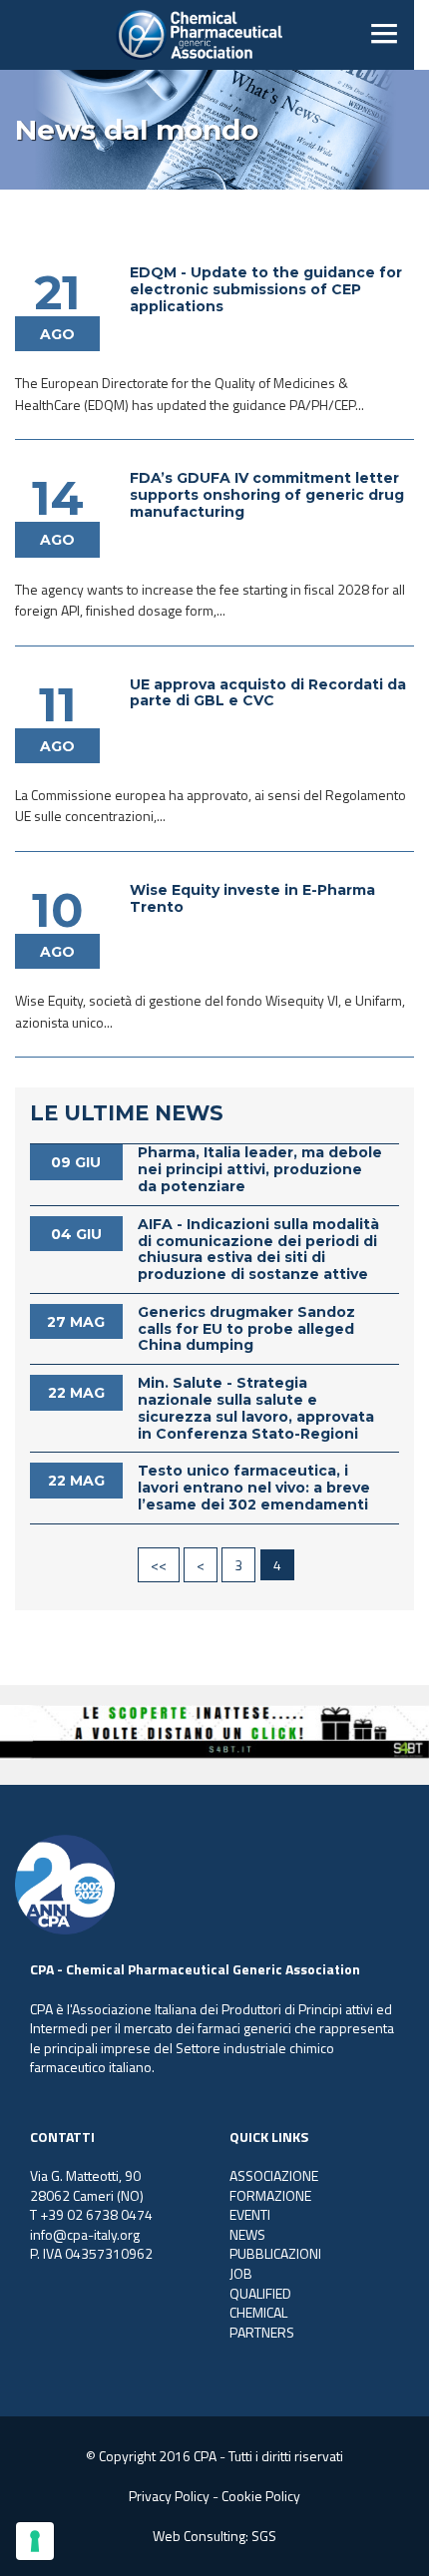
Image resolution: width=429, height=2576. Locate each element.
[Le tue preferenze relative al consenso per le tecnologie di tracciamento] (35, 2541)
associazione (274, 2175)
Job (241, 2273)
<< (159, 1565)
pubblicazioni (275, 2253)
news (247, 2234)
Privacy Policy (169, 2496)
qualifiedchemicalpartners (262, 2313)
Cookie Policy (261, 2496)
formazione (270, 2195)
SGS (264, 2536)
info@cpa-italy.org (85, 2234)
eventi (250, 2214)
